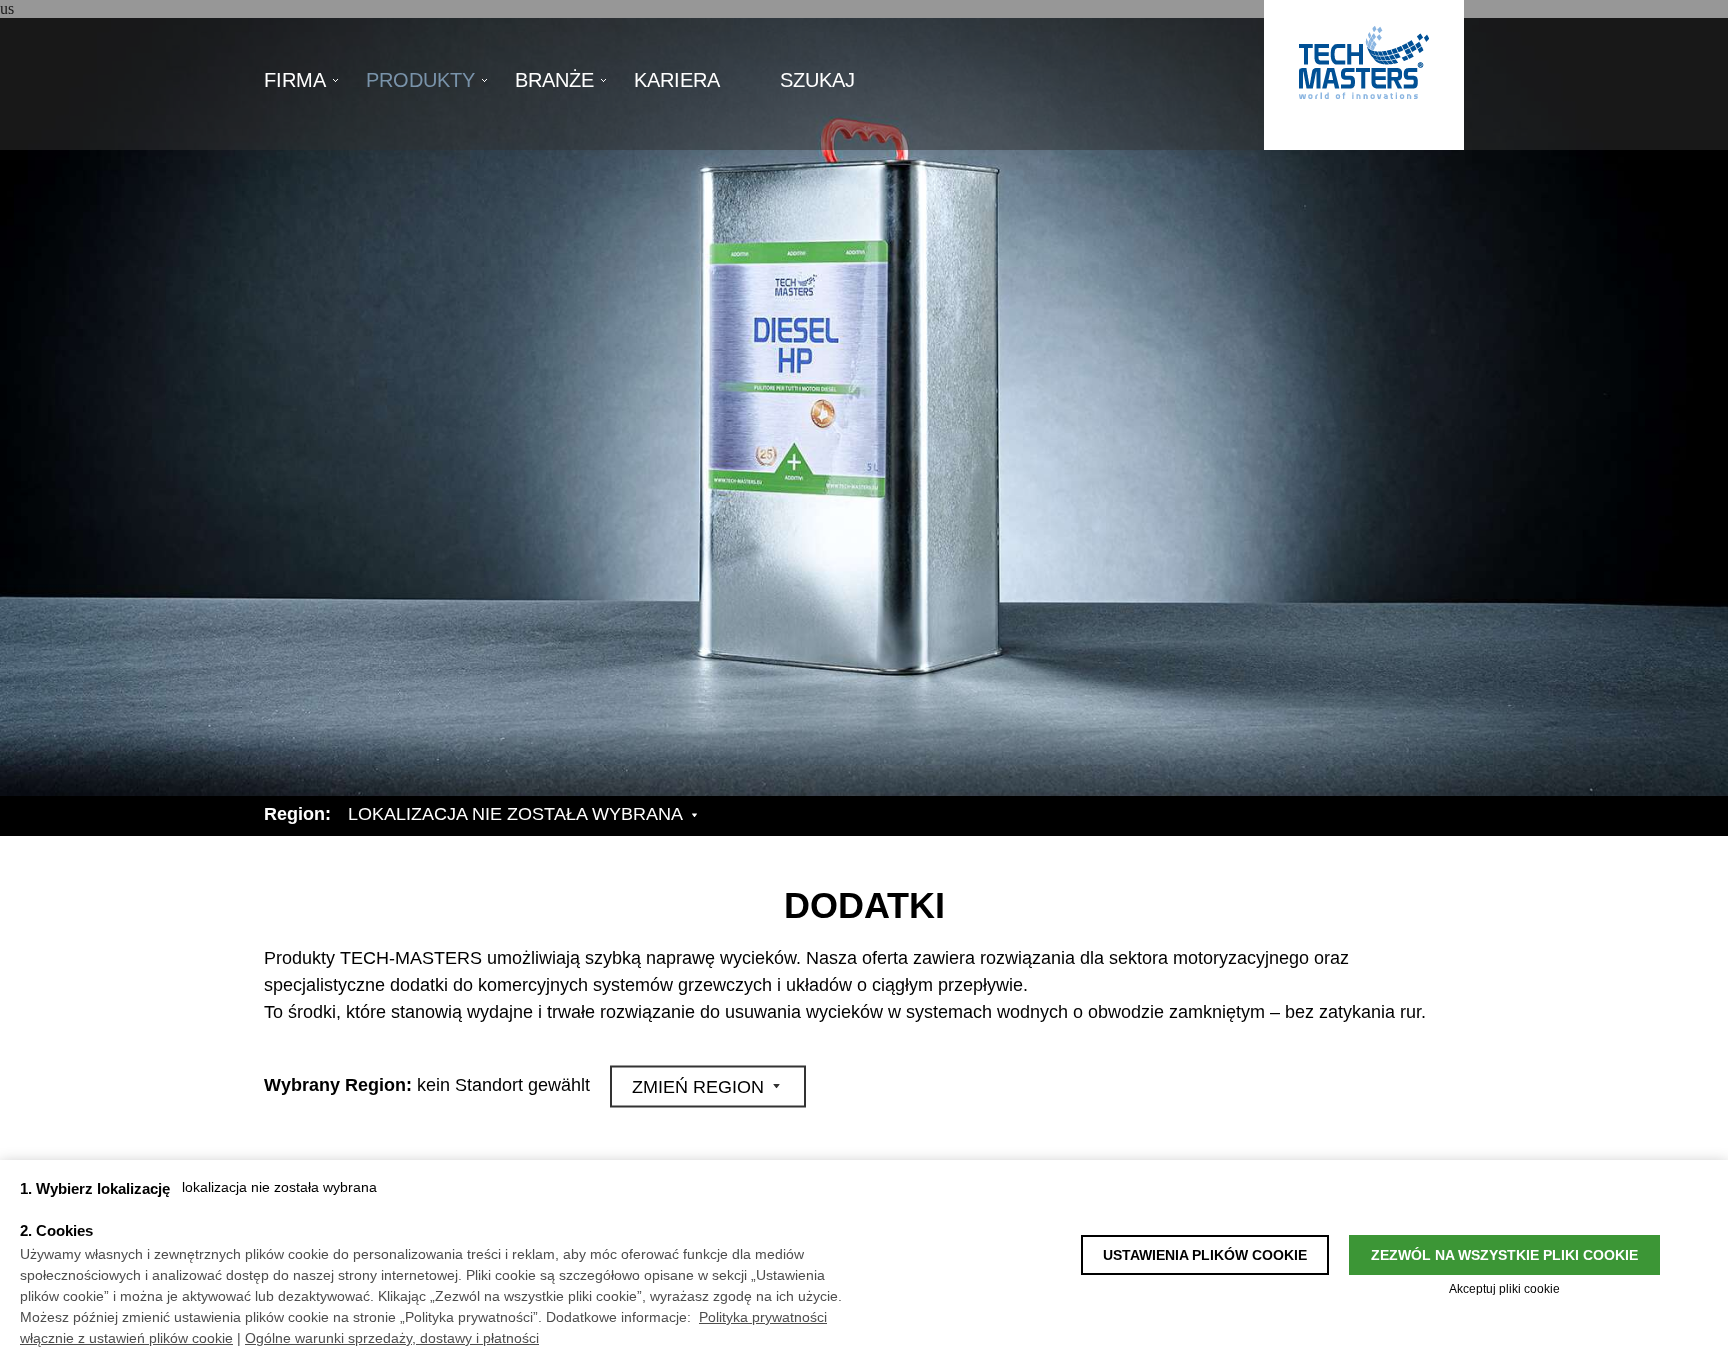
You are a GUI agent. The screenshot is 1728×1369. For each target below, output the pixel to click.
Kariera (677, 80)
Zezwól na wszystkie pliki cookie (1504, 1255)
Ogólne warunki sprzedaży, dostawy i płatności (392, 1338)
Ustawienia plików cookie (1205, 1255)
